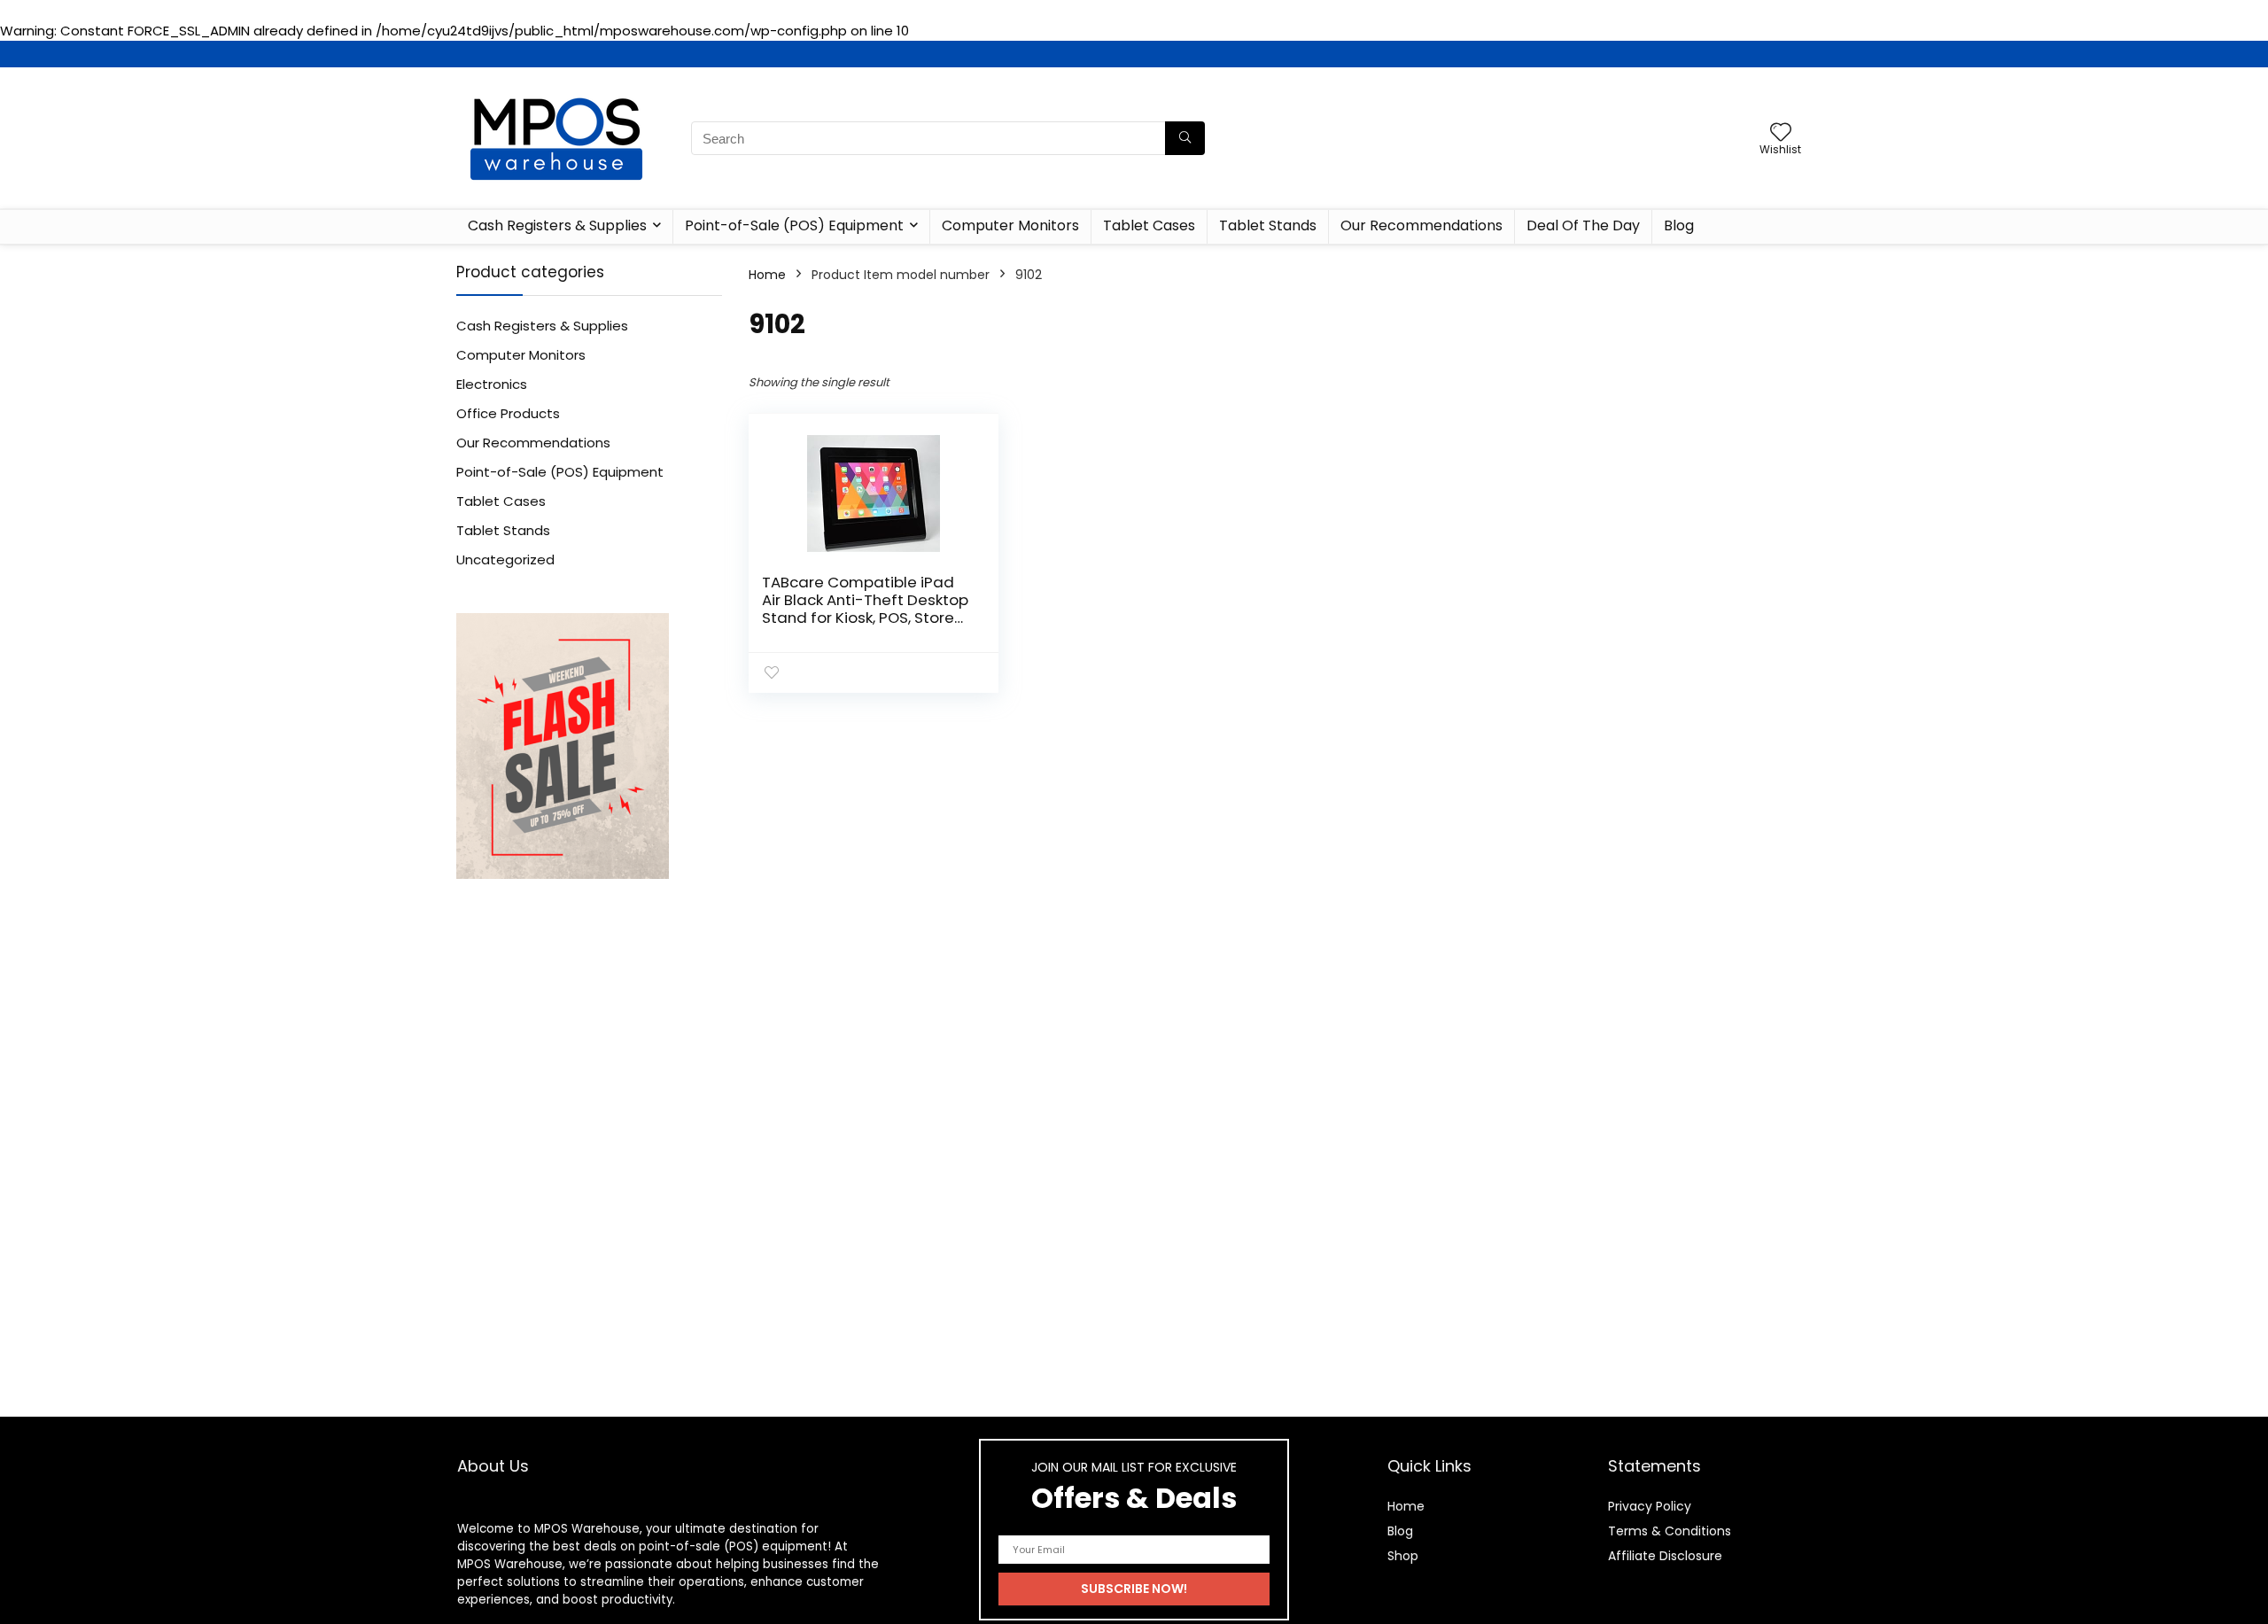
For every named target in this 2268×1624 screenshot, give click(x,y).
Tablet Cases (1149, 225)
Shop (1403, 1556)
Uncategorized (505, 559)
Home (767, 275)
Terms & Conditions (1670, 1531)
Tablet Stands (1268, 225)
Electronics (492, 384)
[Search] (1185, 138)
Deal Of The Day (1583, 225)
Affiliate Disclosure (1665, 1556)
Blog (1679, 225)
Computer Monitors (1010, 225)
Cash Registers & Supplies (557, 225)
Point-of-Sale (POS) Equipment (794, 225)
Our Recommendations (1421, 225)
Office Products (508, 413)
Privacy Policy (1650, 1506)
